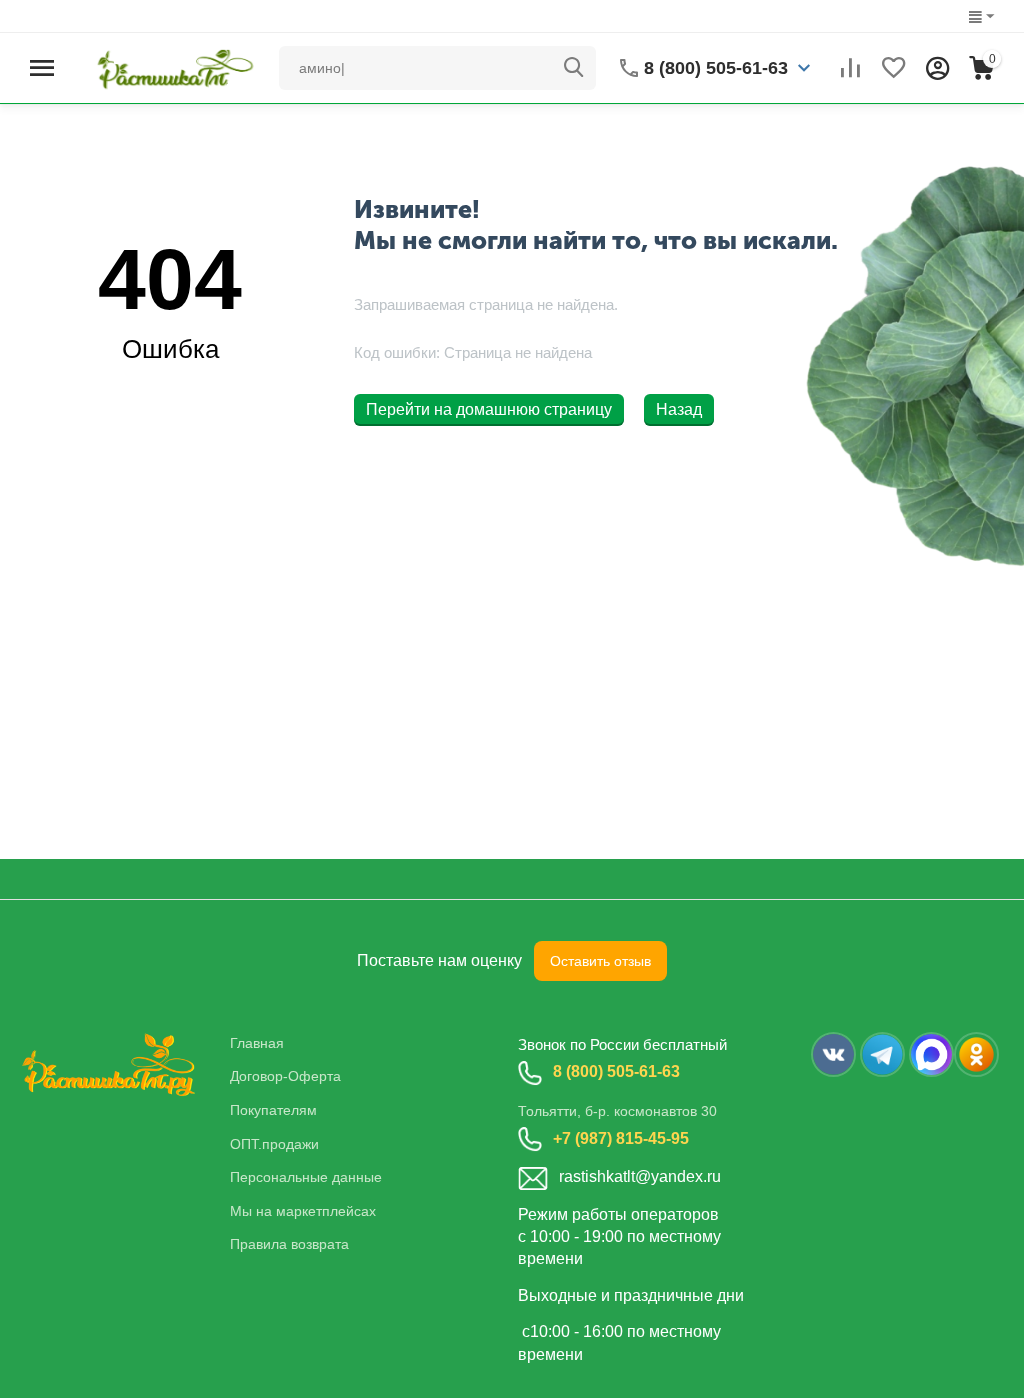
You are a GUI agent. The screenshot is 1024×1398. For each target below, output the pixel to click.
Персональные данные (306, 1177)
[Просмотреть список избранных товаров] (894, 68)
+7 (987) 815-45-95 (621, 1138)
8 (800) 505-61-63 (616, 1071)
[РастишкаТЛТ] (171, 66)
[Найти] (574, 68)
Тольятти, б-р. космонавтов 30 (617, 1111)
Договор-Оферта (285, 1076)
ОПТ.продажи (274, 1144)
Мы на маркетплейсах (303, 1211)
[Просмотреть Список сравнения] (850, 68)
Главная (257, 1043)
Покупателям (273, 1110)
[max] (931, 1054)
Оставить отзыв (600, 961)
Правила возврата (289, 1244)
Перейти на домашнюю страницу (489, 409)
